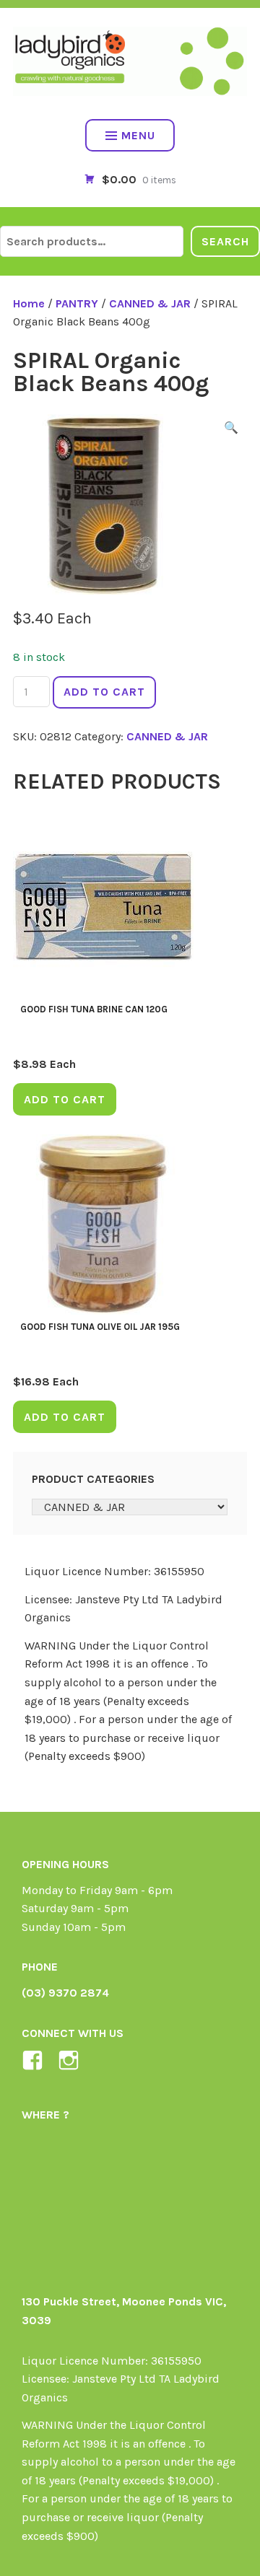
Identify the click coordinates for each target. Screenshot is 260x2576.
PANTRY (77, 303)
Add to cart (104, 692)
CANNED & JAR (150, 303)
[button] (231, 430)
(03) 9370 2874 (65, 1993)
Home (29, 303)
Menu (138, 135)
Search (225, 241)
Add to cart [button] (65, 1099)
